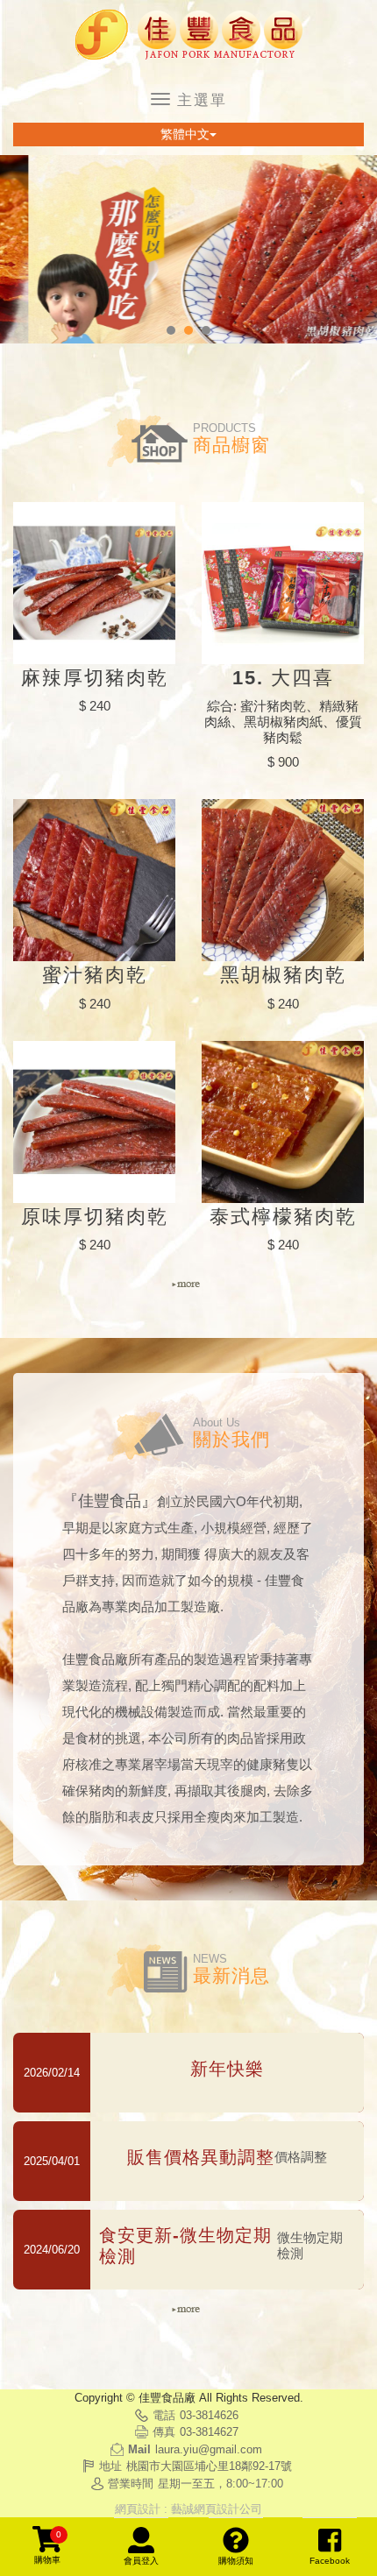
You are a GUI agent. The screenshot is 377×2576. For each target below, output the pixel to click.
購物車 (48, 2547)
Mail (139, 2449)
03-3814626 (209, 2415)
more (188, 1284)
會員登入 (141, 2561)
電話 (164, 2415)
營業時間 (131, 2484)
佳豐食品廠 (188, 35)
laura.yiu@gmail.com (209, 2449)
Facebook (330, 2561)
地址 (110, 2466)
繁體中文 (185, 134)
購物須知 (236, 2561)
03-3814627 (209, 2432)
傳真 (164, 2432)
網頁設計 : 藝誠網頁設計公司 (188, 2509)
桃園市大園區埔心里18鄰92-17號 (209, 2466)
